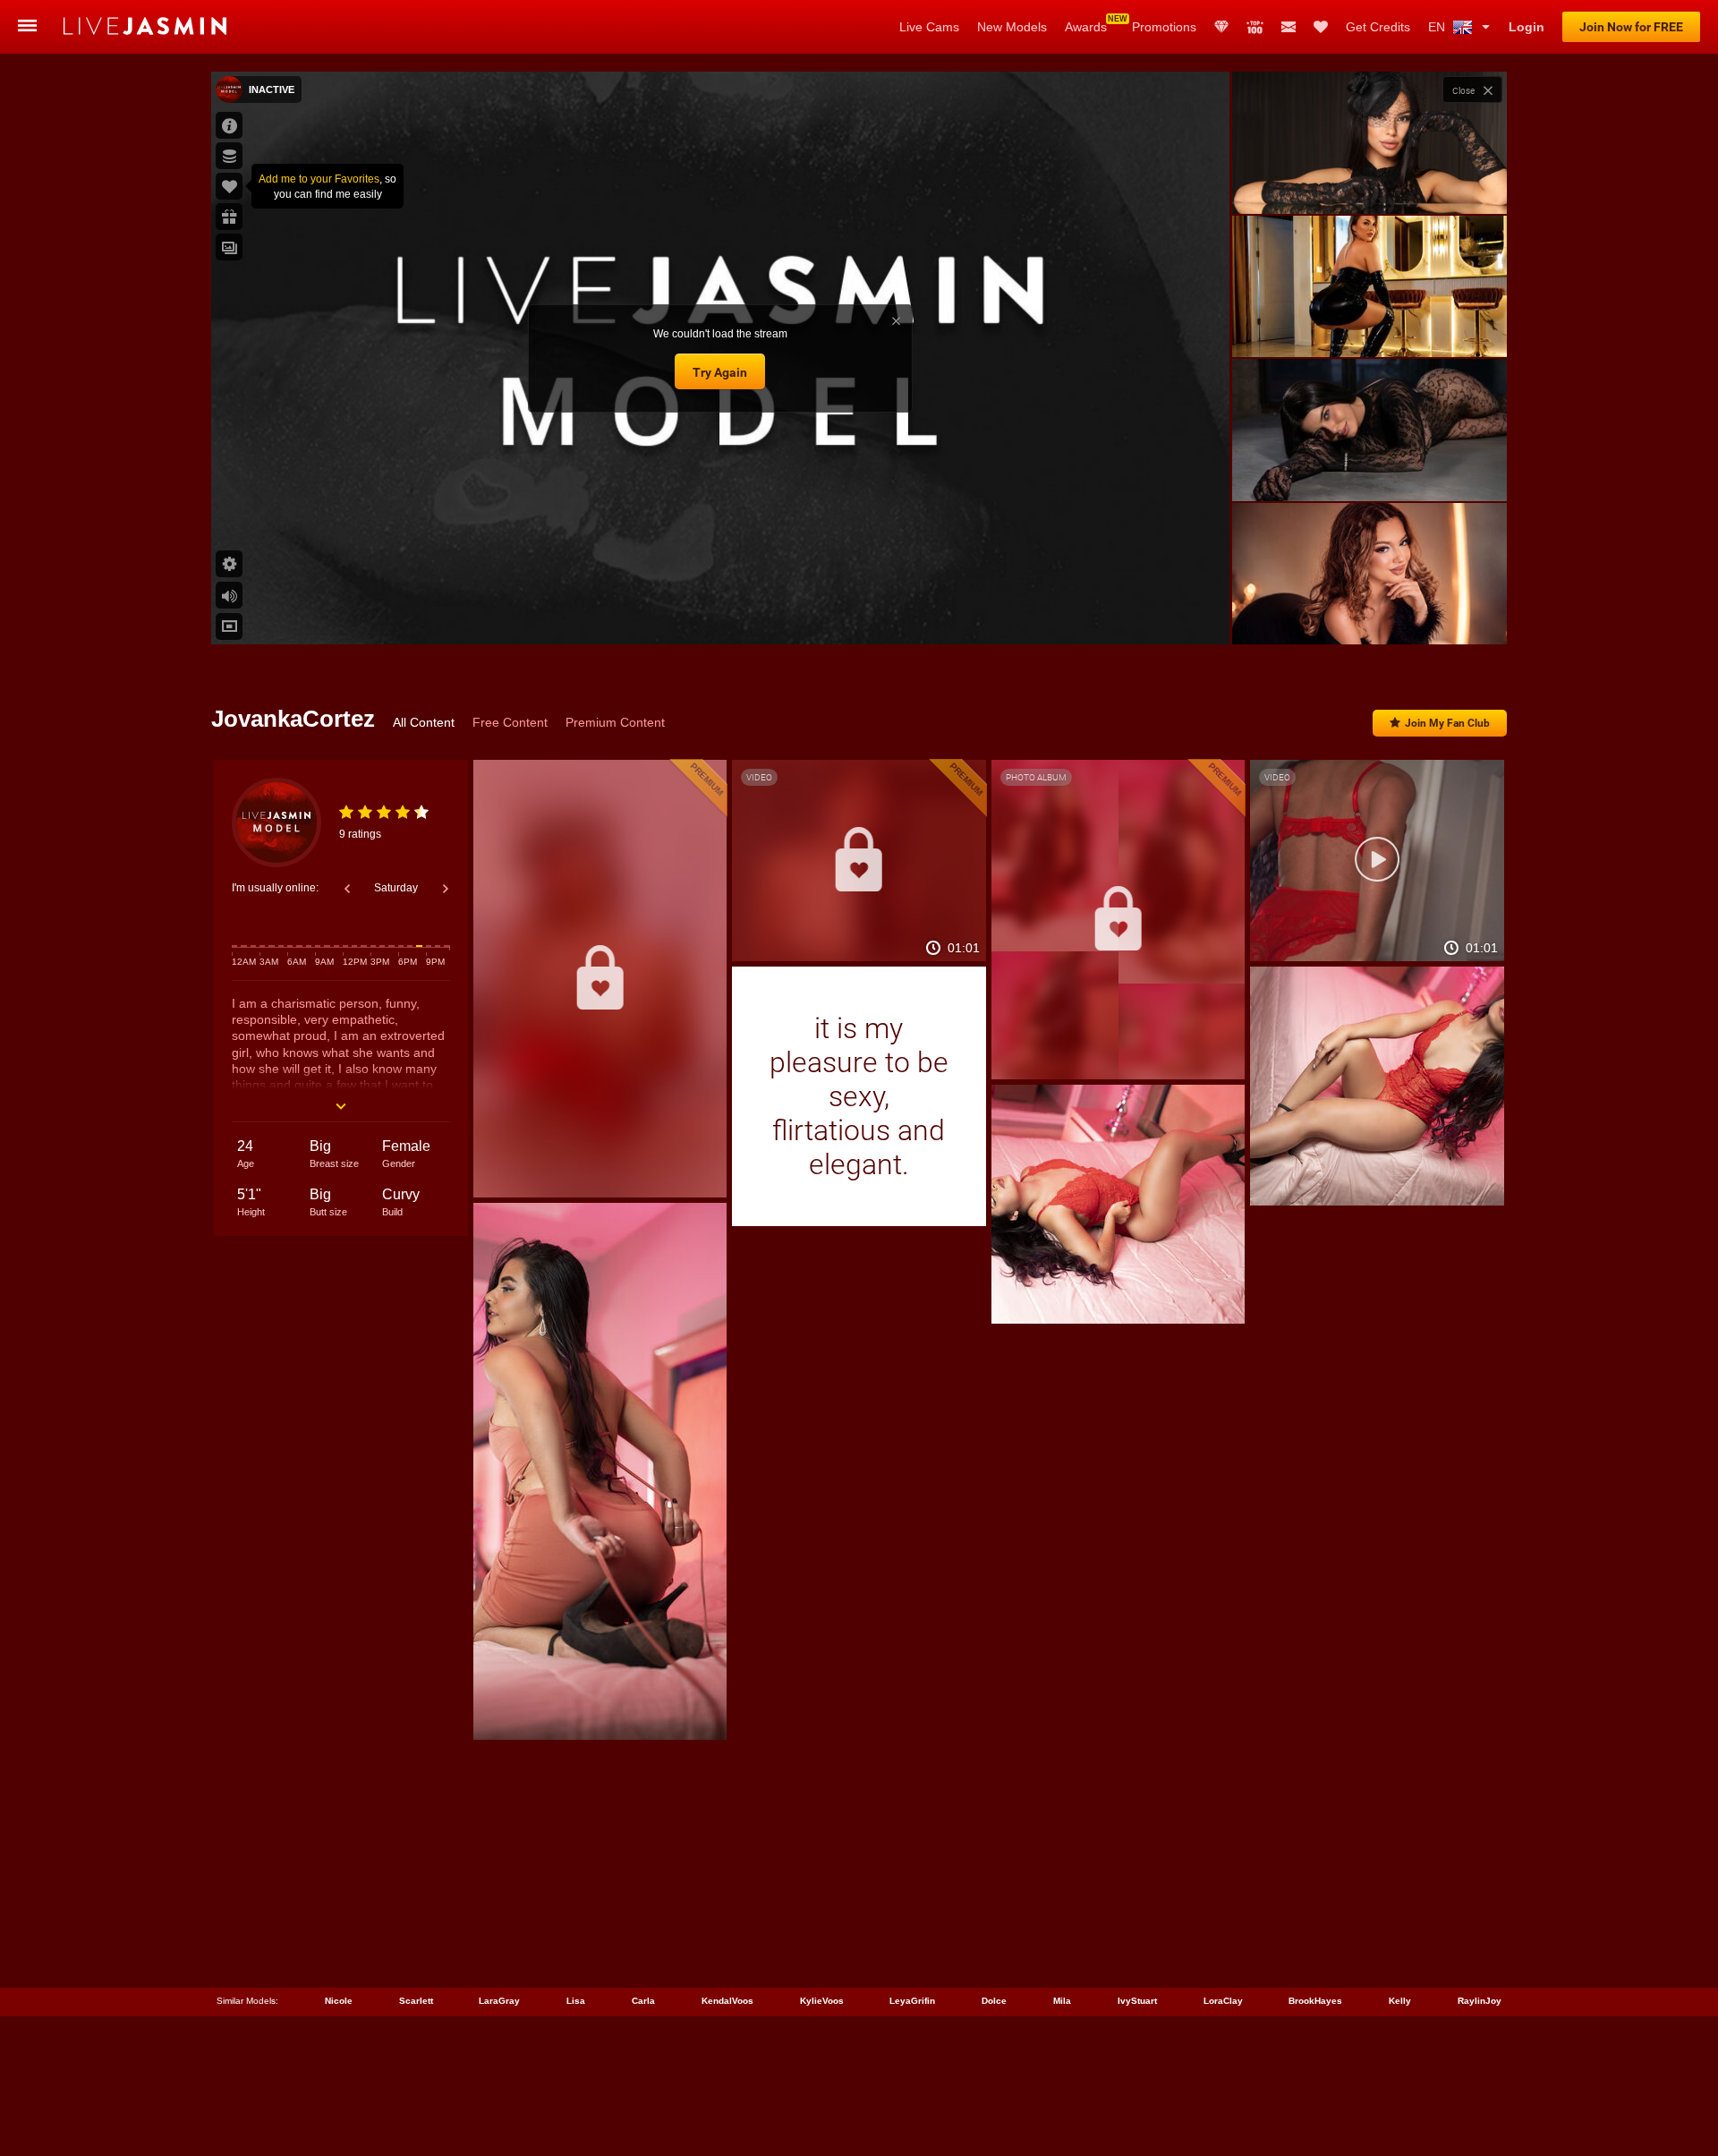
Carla (643, 2001)
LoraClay (1223, 2001)
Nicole (339, 2001)
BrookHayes (1315, 2001)
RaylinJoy (1480, 2001)
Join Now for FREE (1631, 27)
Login (1527, 27)
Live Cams (929, 27)
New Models (1012, 27)
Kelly (1400, 2001)
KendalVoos (727, 2001)
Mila (1062, 2001)
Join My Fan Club (1447, 723)
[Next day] (446, 889)
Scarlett (416, 2001)
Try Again (720, 372)
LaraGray (499, 2001)
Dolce (994, 2001)
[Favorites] (1321, 27)
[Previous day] (347, 889)
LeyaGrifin (912, 2001)
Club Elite (1221, 27)
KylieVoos (822, 2001)
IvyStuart (1137, 2001)
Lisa (576, 2001)
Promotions (1164, 27)
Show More (1369, 614)
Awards (1086, 27)
